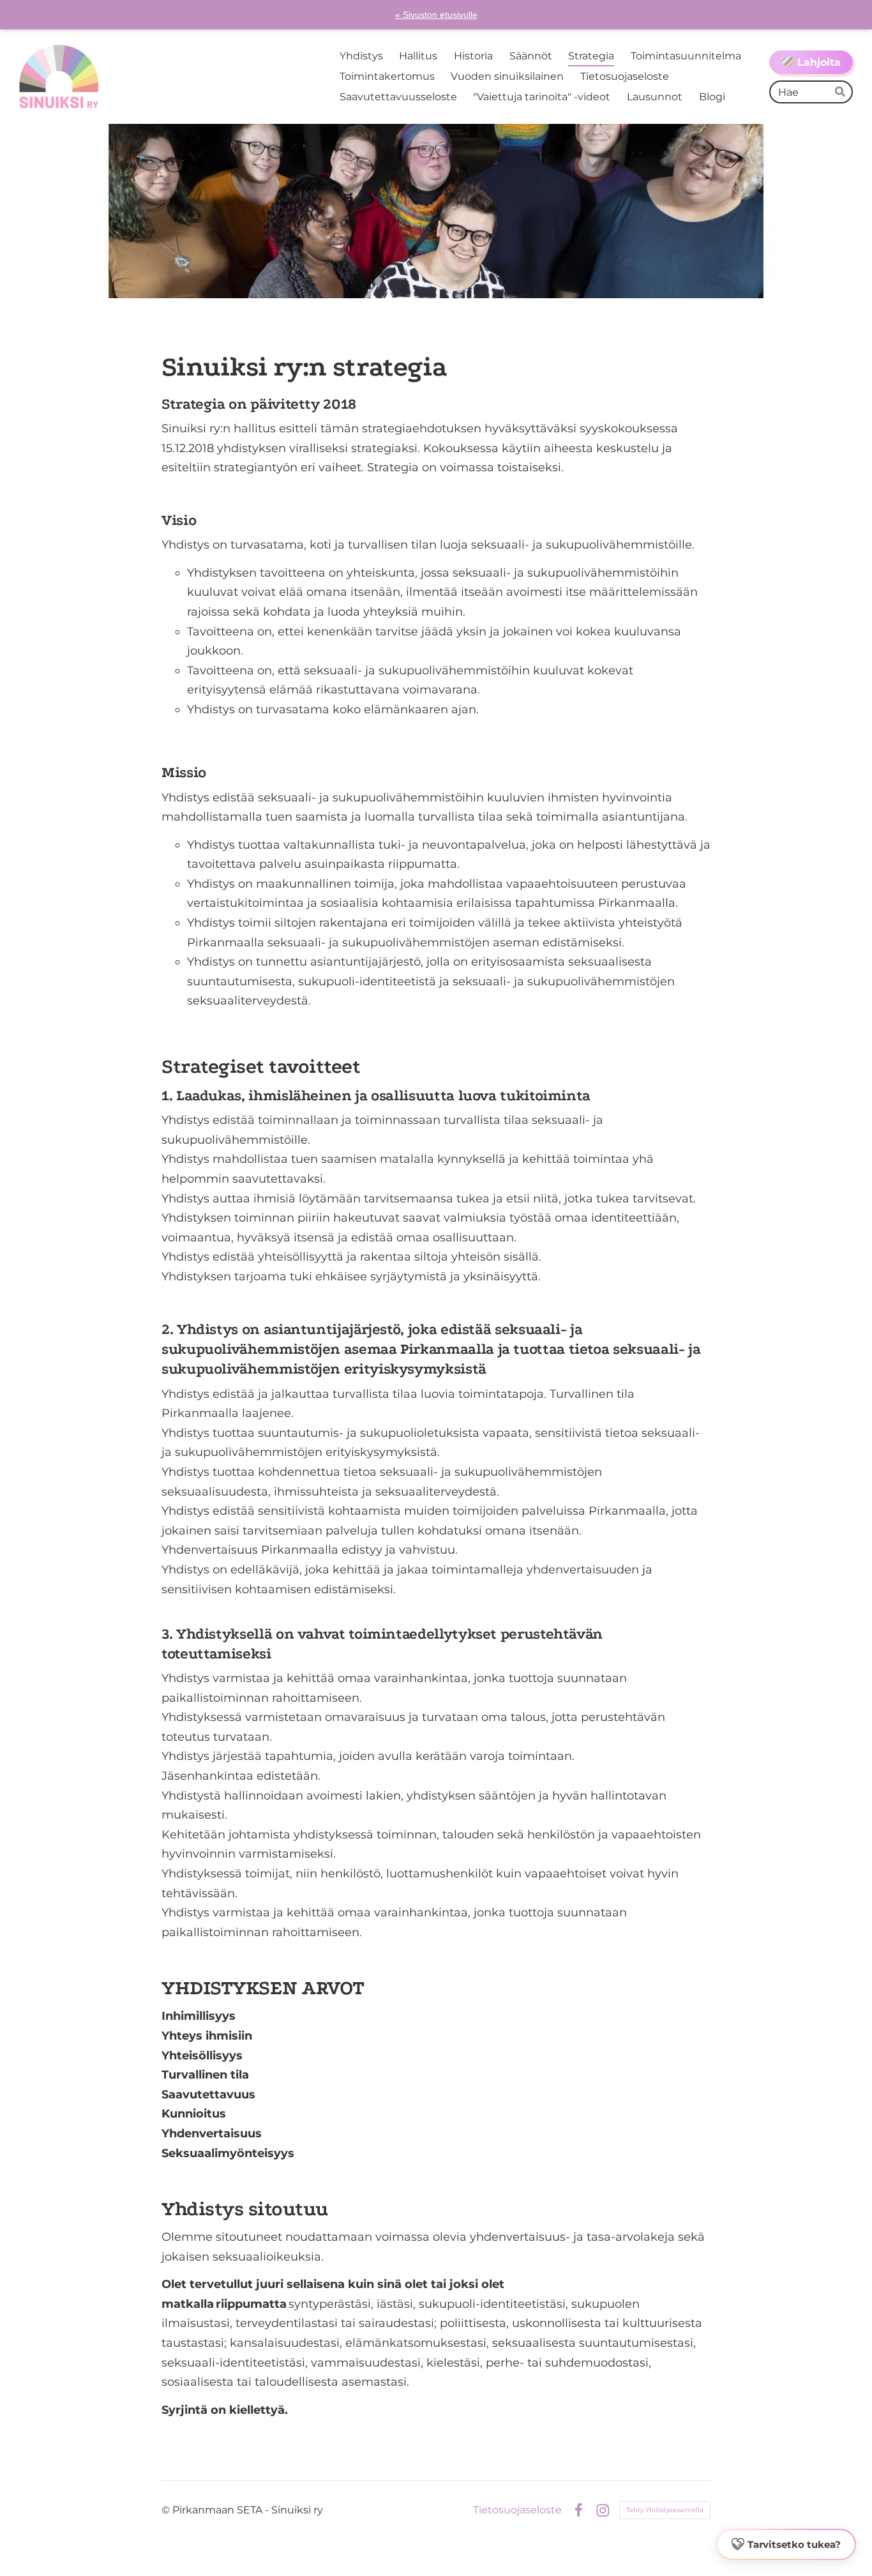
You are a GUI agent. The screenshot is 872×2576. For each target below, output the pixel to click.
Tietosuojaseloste (517, 2510)
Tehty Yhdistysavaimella (665, 2510)
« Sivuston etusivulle (436, 15)
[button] (786, 2545)
